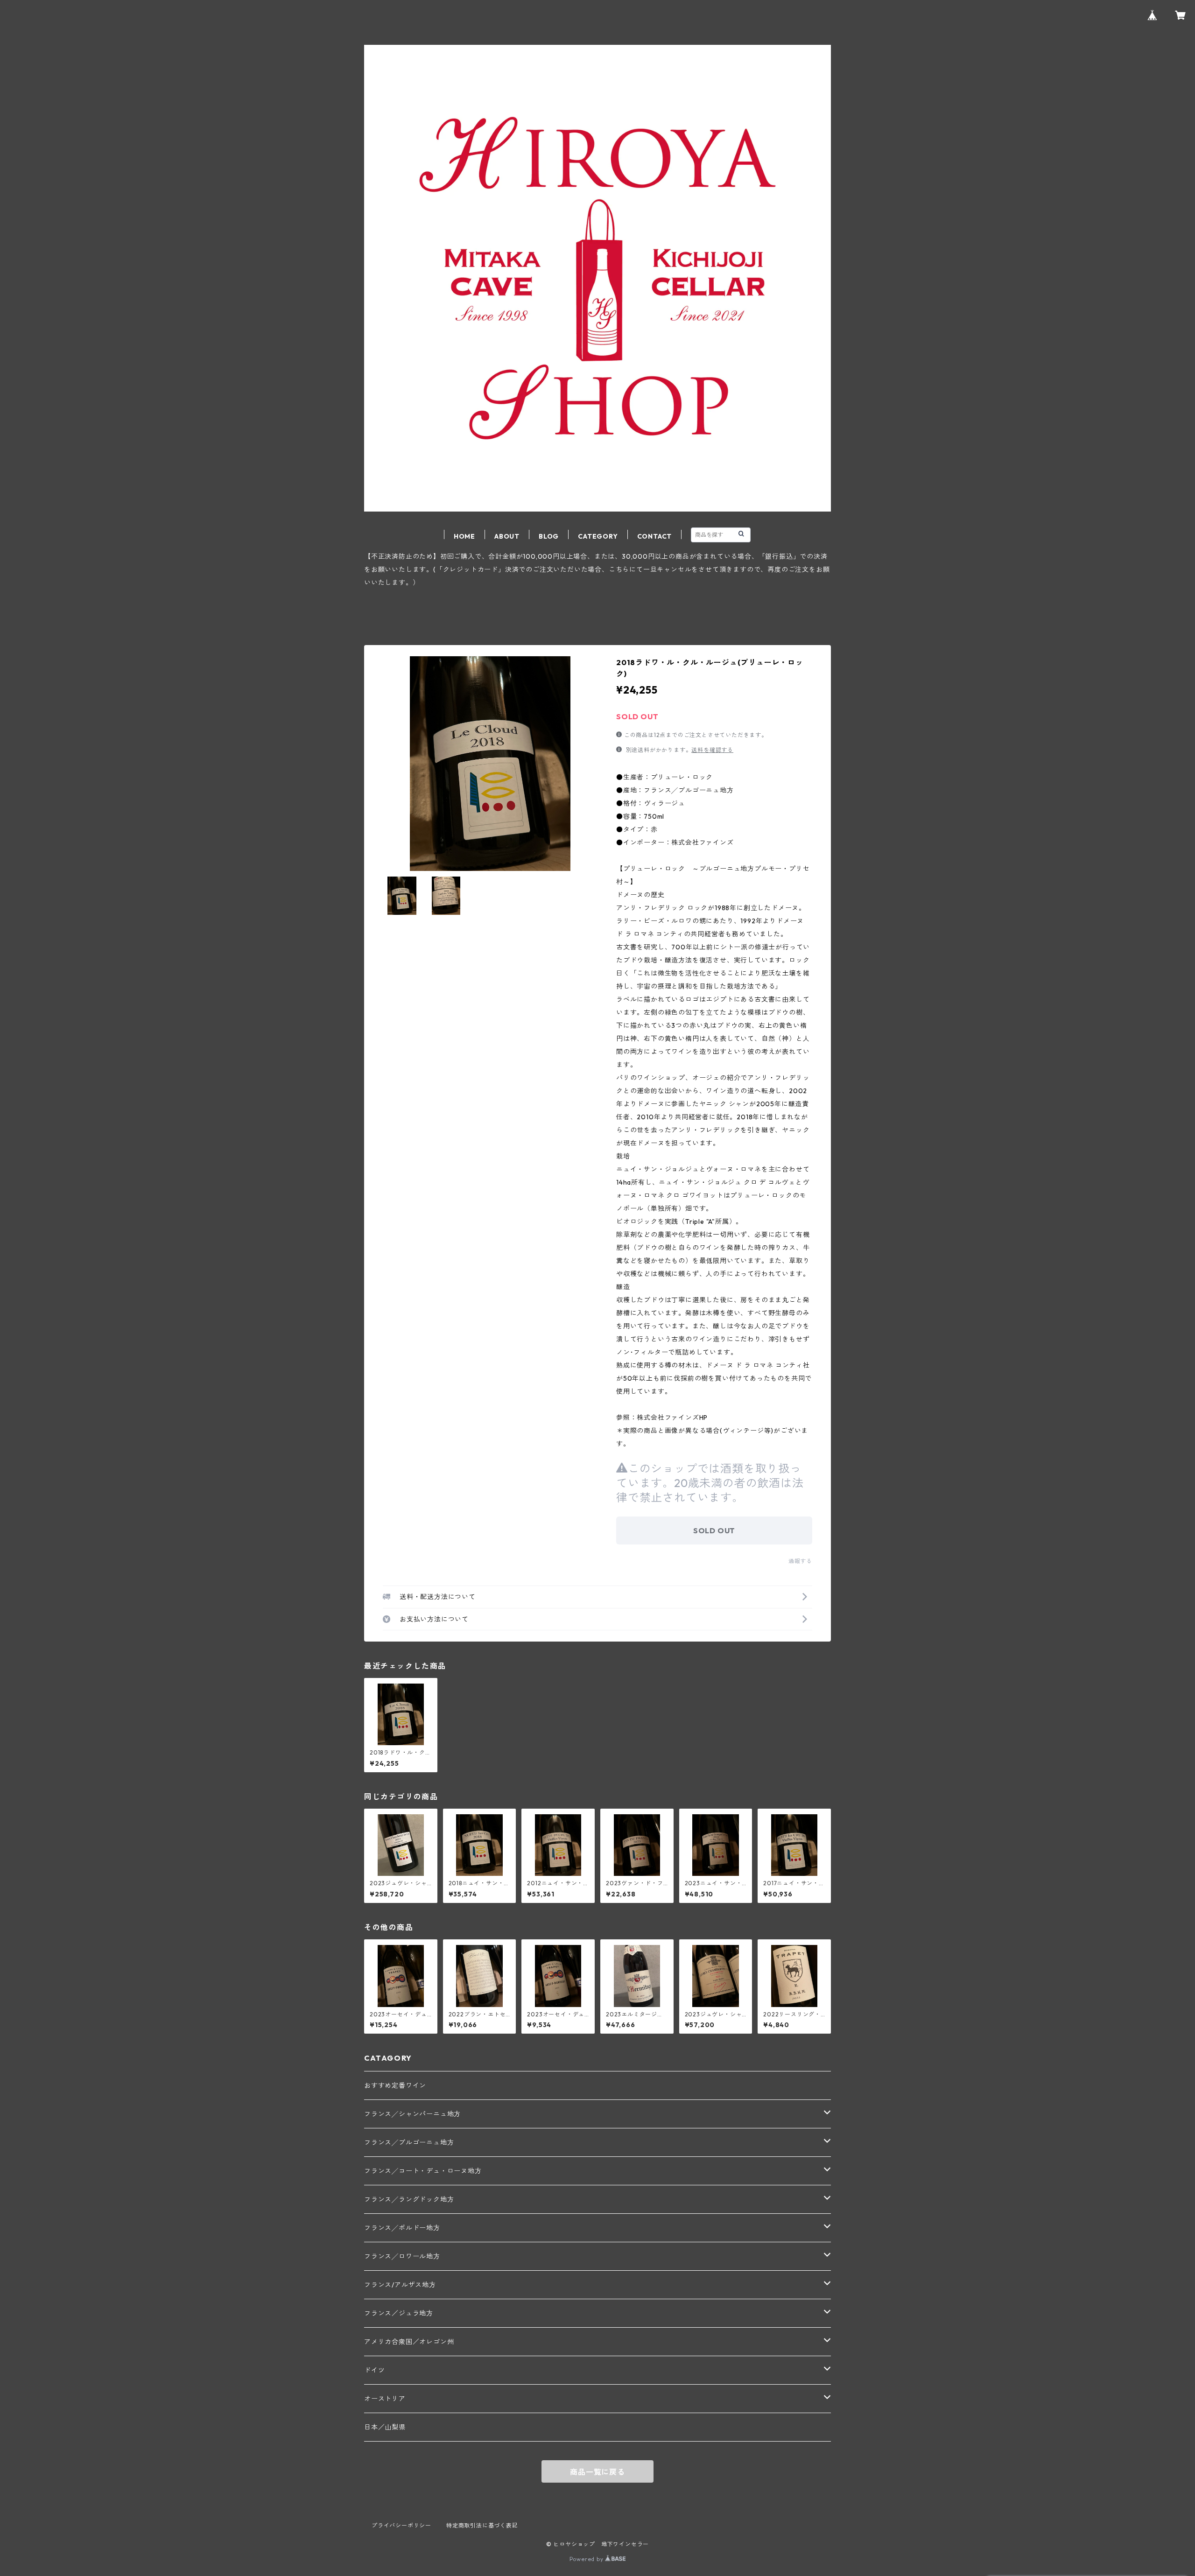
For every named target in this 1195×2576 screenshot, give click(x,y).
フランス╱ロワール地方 (402, 2256)
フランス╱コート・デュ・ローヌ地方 (423, 2171)
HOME (464, 536)
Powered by (587, 2559)
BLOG (549, 536)
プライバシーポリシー (401, 2525)
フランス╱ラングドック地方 (409, 2199)
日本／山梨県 (385, 2427)
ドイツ (374, 2370)
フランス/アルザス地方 (400, 2285)
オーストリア (385, 2399)
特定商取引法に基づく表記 (482, 2525)
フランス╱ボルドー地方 (402, 2228)
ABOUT (507, 536)
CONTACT (655, 536)
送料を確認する (712, 750)
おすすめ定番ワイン (395, 2085)
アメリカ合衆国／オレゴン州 (409, 2342)
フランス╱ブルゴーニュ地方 (409, 2142)
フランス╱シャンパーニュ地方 (412, 2114)
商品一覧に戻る (597, 2472)
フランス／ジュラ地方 (399, 2313)
